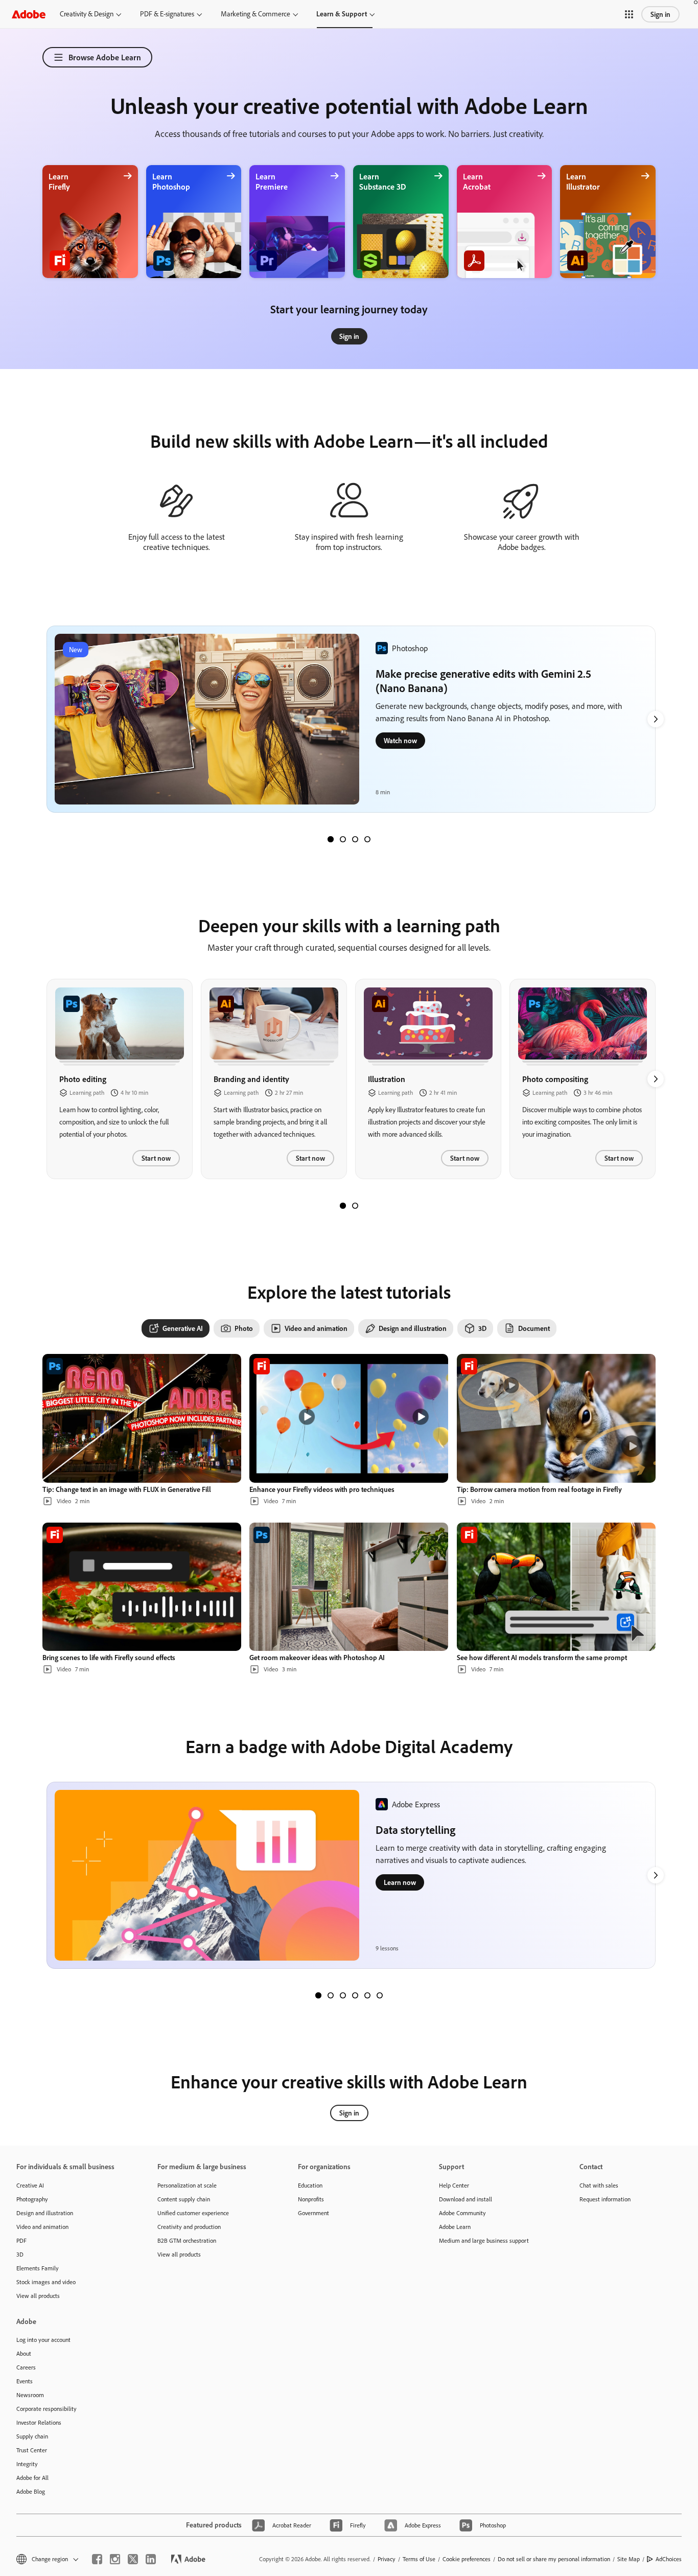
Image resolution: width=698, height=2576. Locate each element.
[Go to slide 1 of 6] (318, 1995)
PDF (21, 2240)
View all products (38, 2296)
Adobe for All (32, 2478)
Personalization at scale (187, 2185)
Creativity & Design (87, 14)
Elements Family (38, 2268)
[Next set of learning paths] (656, 719)
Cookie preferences (467, 2559)
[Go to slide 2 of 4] (343, 839)
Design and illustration (45, 2213)
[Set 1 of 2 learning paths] (343, 1206)
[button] (629, 14)
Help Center (454, 2185)
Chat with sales (599, 2185)
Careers (26, 2367)
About (24, 2353)
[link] (349, 336)
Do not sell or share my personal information (554, 2559)
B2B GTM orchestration (187, 2240)
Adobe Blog (31, 2491)
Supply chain (32, 2436)
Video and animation (42, 2227)
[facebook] (97, 2559)
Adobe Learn (455, 2227)
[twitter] (133, 2559)
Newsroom (30, 2395)
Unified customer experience (193, 2213)
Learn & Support (342, 14)
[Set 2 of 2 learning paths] (355, 1206)
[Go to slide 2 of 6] (331, 1995)
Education (310, 2185)
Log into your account (43, 2340)
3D (20, 2254)
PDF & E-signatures (167, 14)
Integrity (27, 2464)
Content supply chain (184, 2199)
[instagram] (115, 2559)
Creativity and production (189, 2227)
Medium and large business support (484, 2240)
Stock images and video (46, 2282)
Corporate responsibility (46, 2409)
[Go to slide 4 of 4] (367, 839)
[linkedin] (151, 2559)
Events (25, 2381)
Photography (32, 2199)
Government (313, 2213)
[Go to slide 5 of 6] (367, 1995)
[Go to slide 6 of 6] (380, 1995)
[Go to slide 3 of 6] (343, 1995)
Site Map (629, 2559)
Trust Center (32, 2450)
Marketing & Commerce (255, 14)
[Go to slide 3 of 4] (355, 839)
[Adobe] (29, 14)
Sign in (660, 14)
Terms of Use (419, 2559)
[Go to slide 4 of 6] (355, 1995)
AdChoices (669, 2559)
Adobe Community (462, 2213)
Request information (605, 2199)
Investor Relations (39, 2422)
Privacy (387, 2559)
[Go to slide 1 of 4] (331, 839)
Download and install (466, 2199)
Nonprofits (311, 2199)
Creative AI (30, 2185)
